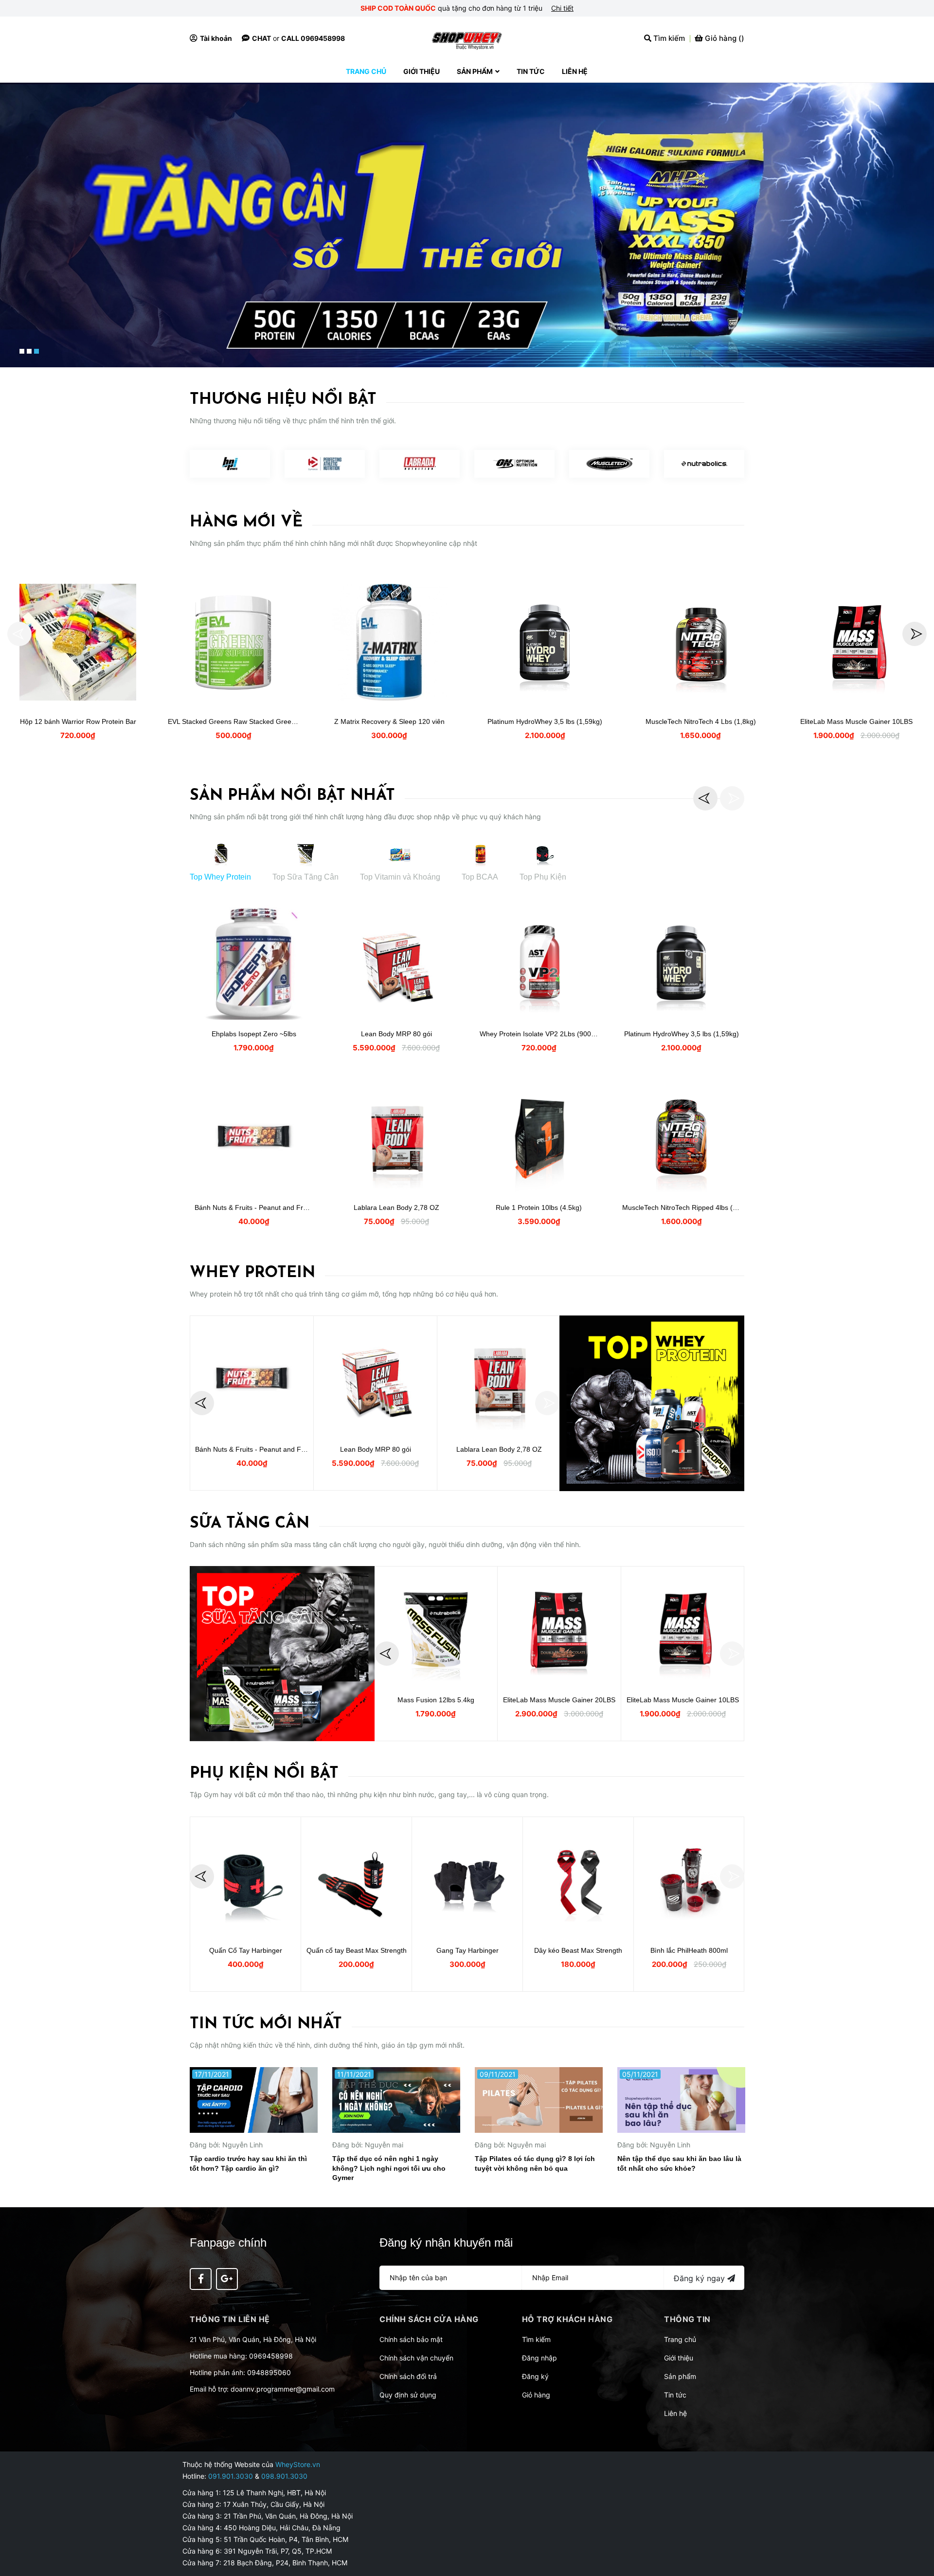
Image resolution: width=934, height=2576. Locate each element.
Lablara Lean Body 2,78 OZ (396, 1207)
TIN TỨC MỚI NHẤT (266, 2024)
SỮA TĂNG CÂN (250, 1524)
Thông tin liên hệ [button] (230, 2319)
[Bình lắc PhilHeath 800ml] (689, 1879)
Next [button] (915, 634)
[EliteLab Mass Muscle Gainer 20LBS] (559, 1629)
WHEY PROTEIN (252, 1273)
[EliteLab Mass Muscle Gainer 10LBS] (856, 642)
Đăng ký (535, 2376)
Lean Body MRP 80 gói (396, 1034)
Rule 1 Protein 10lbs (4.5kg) (539, 1207)
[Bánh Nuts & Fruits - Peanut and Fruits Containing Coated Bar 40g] (254, 1136)
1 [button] (22, 351)
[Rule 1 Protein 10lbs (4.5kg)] (539, 1136)
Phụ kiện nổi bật (264, 1774)
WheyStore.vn (298, 2464)
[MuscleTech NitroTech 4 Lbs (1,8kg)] (700, 642)
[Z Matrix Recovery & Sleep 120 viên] (389, 642)
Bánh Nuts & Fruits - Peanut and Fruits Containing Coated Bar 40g (297, 1207)
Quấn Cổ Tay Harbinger (246, 1950)
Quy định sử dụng (408, 2395)
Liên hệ (675, 2413)
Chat (261, 38)
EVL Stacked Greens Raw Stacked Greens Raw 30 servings (260, 721)
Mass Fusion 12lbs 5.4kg (436, 1700)
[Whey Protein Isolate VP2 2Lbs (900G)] (539, 963)
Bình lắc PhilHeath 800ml (689, 1950)
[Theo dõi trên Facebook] (201, 2279)
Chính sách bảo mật (411, 2339)
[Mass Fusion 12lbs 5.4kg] (436, 1629)
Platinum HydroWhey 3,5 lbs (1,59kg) (545, 721)
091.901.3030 (231, 2476)
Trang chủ (680, 2339)
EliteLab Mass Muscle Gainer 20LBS (559, 1700)
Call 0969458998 (313, 38)
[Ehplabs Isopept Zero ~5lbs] (254, 963)
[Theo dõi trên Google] (227, 2279)
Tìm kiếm (536, 2339)
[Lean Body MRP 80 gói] (396, 963)
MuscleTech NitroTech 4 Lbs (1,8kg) (701, 721)
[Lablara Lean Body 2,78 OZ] (396, 1136)
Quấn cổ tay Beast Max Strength (357, 1950)
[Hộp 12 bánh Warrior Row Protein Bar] (78, 642)
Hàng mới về (246, 522)
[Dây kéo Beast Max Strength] (578, 1879)
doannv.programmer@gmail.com (283, 2389)
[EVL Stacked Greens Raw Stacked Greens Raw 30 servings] (233, 642)
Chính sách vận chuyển (416, 2358)
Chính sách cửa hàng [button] (429, 2319)
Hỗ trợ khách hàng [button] (567, 2319)
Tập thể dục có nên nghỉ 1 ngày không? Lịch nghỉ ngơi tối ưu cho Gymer (389, 2168)
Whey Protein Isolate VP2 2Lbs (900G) (539, 1034)
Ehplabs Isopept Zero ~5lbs (254, 1034)
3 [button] (36, 351)
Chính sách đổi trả (408, 2376)
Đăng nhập (539, 2358)
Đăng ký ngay (700, 2278)
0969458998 (271, 2356)
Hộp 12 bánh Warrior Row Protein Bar (78, 721)
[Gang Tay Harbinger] (467, 1879)
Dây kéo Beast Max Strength (578, 1950)
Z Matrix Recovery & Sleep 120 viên (389, 721)
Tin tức (675, 2395)
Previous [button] (19, 634)
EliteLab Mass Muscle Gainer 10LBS (856, 721)
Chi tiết (562, 8)
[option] (467, 225)
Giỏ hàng (536, 2395)
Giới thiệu (679, 2358)
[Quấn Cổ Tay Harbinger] (245, 1879)
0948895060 (269, 2372)
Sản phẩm (680, 2376)
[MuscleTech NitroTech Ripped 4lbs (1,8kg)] (681, 1136)
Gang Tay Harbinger (467, 1950)
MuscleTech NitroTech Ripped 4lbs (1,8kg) (687, 1207)
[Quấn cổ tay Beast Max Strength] (356, 1879)
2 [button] (29, 351)
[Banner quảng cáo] (652, 1403)
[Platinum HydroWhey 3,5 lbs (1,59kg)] (545, 642)
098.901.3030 (284, 2476)
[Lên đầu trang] (917, 2530)
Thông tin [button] (687, 2319)
